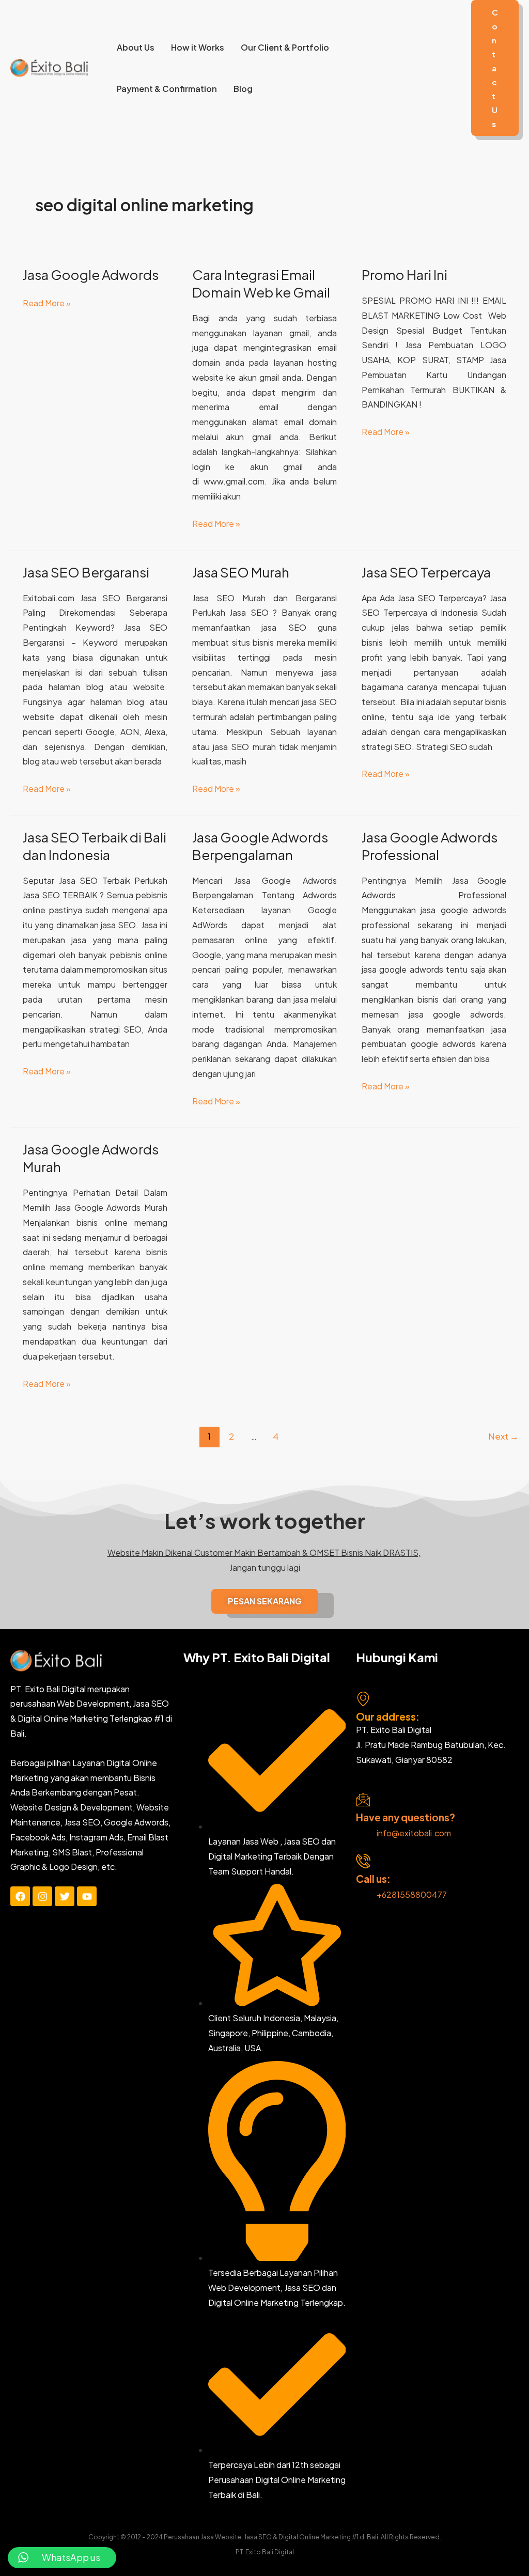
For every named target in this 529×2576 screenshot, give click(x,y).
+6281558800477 (412, 1894)
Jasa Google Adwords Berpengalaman (260, 846)
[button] (495, 68)
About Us (136, 47)
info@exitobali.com (414, 1833)
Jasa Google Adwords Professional (430, 846)
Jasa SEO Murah (241, 572)
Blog (243, 89)
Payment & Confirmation (167, 89)
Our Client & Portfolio (285, 47)
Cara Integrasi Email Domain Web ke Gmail (261, 283)
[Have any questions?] (363, 1800)
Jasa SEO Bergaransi (86, 572)
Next (503, 1436)
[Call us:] (363, 1861)
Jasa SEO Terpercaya (426, 572)
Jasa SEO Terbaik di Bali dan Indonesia (95, 846)
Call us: (373, 1879)
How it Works (198, 47)
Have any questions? (406, 1817)
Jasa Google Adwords (91, 275)
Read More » (47, 302)
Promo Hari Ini (404, 275)
